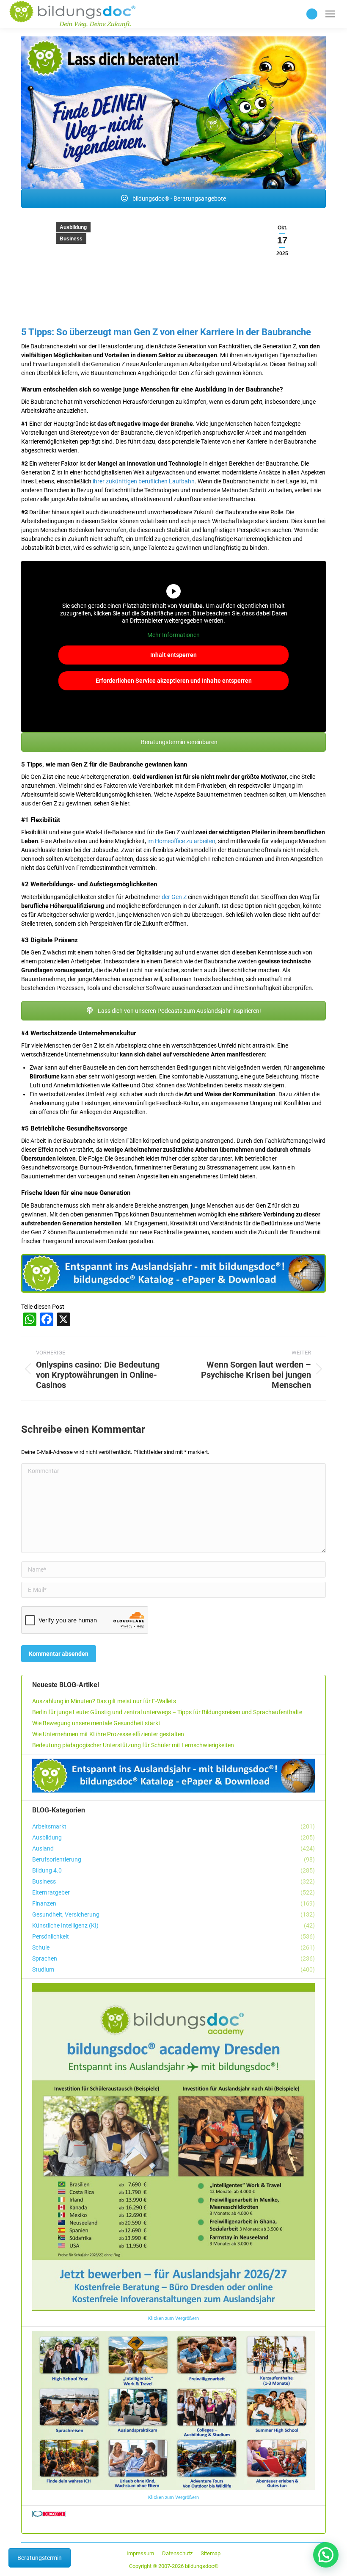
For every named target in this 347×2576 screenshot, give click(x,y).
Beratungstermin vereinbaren (179, 742)
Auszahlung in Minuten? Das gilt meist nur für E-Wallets (104, 1701)
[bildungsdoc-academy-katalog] (173, 1274)
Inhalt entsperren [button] (173, 655)
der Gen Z (174, 897)
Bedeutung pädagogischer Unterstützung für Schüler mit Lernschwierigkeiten (133, 1745)
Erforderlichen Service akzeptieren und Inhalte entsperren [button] (174, 681)
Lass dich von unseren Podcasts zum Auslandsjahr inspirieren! (179, 1011)
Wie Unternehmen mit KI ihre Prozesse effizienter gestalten (108, 1734)
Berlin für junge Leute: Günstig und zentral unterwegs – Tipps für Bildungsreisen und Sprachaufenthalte (167, 1712)
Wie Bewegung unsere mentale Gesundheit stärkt (96, 1723)
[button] (326, 2555)
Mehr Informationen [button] (173, 635)
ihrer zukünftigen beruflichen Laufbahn (144, 481)
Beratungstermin (40, 2558)
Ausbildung (73, 227)
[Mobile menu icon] (330, 14)
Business (71, 239)
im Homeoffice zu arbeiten (181, 841)
